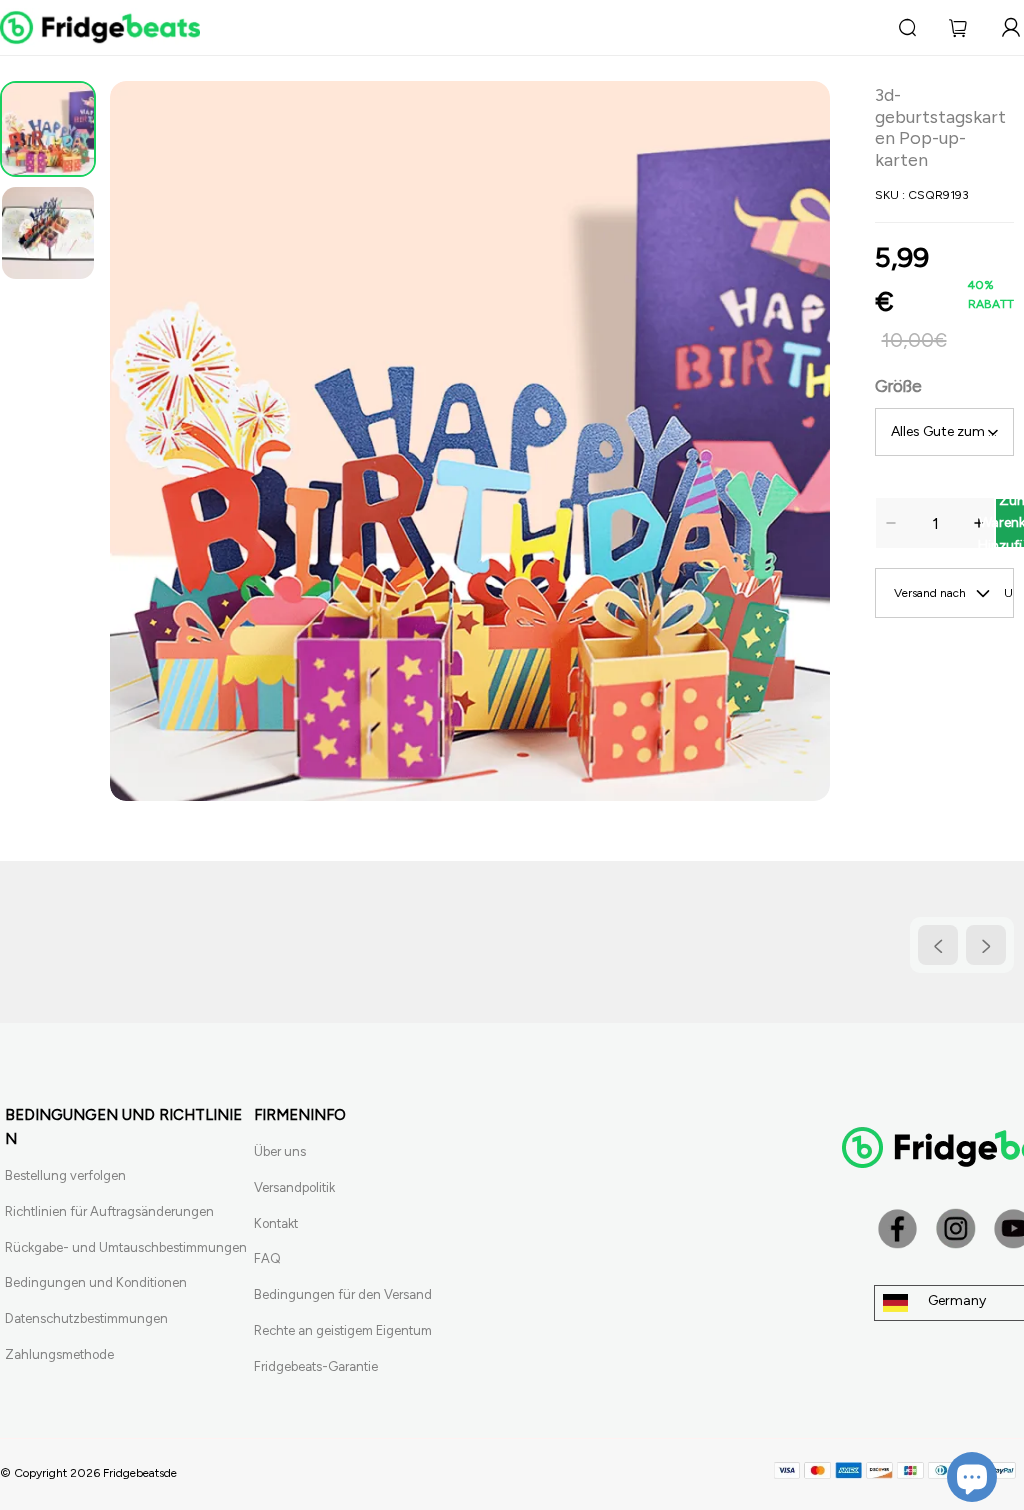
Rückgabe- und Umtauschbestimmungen (126, 1247)
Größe (898, 386)
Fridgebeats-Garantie (316, 1366)
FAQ (267, 1258)
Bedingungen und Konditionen (96, 1282)
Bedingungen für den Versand (343, 1294)
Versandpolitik (294, 1187)
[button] (140, 441)
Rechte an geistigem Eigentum (343, 1330)
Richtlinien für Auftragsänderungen (109, 1211)
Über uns (280, 1151)
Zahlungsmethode (59, 1354)
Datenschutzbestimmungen (86, 1318)
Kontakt (276, 1223)
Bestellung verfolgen (65, 1175)
